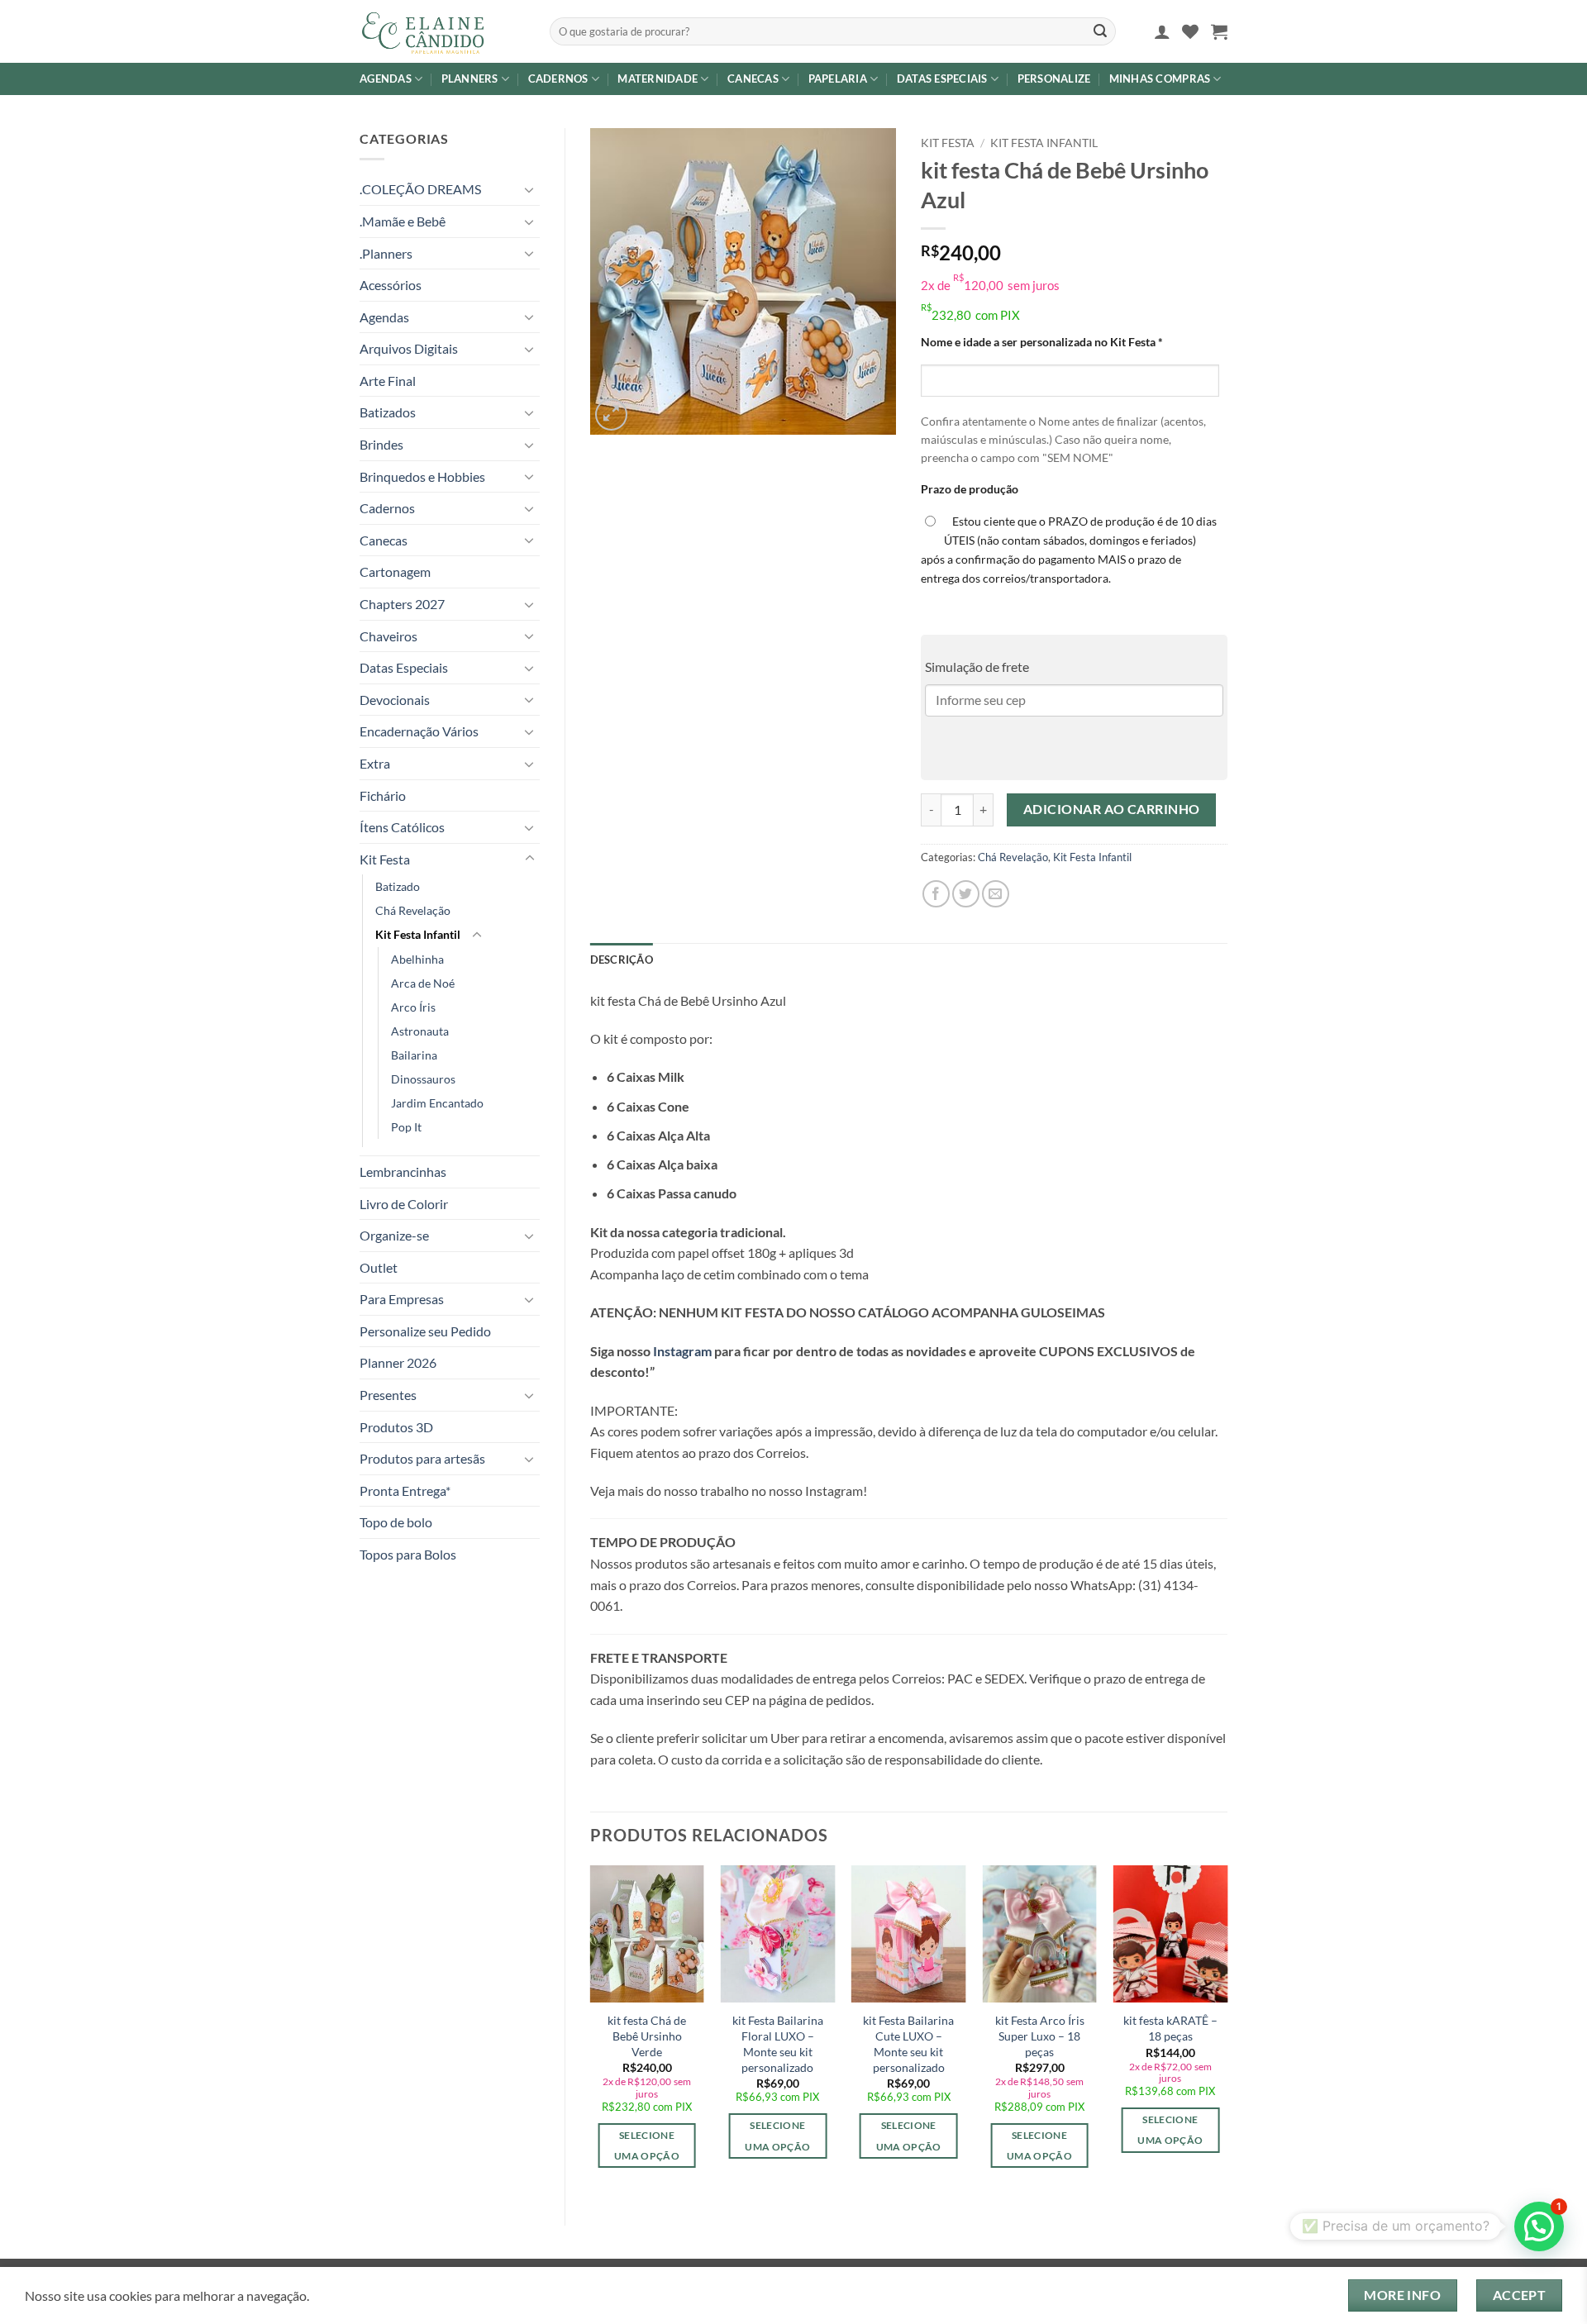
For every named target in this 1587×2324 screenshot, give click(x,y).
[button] (1162, 31)
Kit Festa (385, 859)
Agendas (386, 79)
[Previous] (591, 2031)
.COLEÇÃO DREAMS (420, 189)
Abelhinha (417, 959)
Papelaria (838, 79)
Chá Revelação (413, 910)
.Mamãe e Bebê (403, 221)
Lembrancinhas (403, 1172)
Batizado (398, 886)
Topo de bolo (396, 1522)
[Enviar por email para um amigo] (996, 894)
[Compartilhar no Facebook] (936, 894)
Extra (375, 763)
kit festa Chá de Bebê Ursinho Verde (647, 2036)
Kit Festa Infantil (418, 934)
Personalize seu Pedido (425, 1331)
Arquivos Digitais (409, 348)
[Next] (1227, 2031)
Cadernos (558, 79)
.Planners (386, 253)
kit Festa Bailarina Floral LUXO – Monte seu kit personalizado (778, 2043)
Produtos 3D (396, 1427)
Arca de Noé (423, 983)
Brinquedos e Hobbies (422, 476)
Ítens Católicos (402, 827)
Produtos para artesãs (422, 1458)
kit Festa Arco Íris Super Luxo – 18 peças (1040, 2036)
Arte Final (388, 381)
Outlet (379, 1267)
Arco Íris (413, 1007)
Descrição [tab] (622, 960)
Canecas (753, 79)
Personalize (1054, 79)
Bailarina (414, 1055)
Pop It (406, 1127)
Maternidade (658, 79)
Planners (470, 79)
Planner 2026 (398, 1362)
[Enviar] (1100, 31)
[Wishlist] (1190, 31)
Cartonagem (395, 571)
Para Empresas (402, 1299)
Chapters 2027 (402, 604)
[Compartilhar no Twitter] (966, 894)
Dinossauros (423, 1079)
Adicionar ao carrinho (1112, 809)
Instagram (681, 1351)
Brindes (381, 444)
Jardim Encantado (437, 1103)
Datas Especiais (942, 79)
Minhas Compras (1160, 79)
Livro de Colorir (404, 1204)
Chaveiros (388, 636)
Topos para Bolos (408, 1554)
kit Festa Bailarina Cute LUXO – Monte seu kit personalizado (908, 2043)
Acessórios (391, 285)
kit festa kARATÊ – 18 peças (1170, 2028)
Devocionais (395, 700)
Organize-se (394, 1235)
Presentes (388, 1395)
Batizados (388, 412)
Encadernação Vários (419, 731)
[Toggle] (530, 189)
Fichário (383, 795)
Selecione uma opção (647, 2145)
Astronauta (420, 1031)
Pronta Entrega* (405, 1491)
